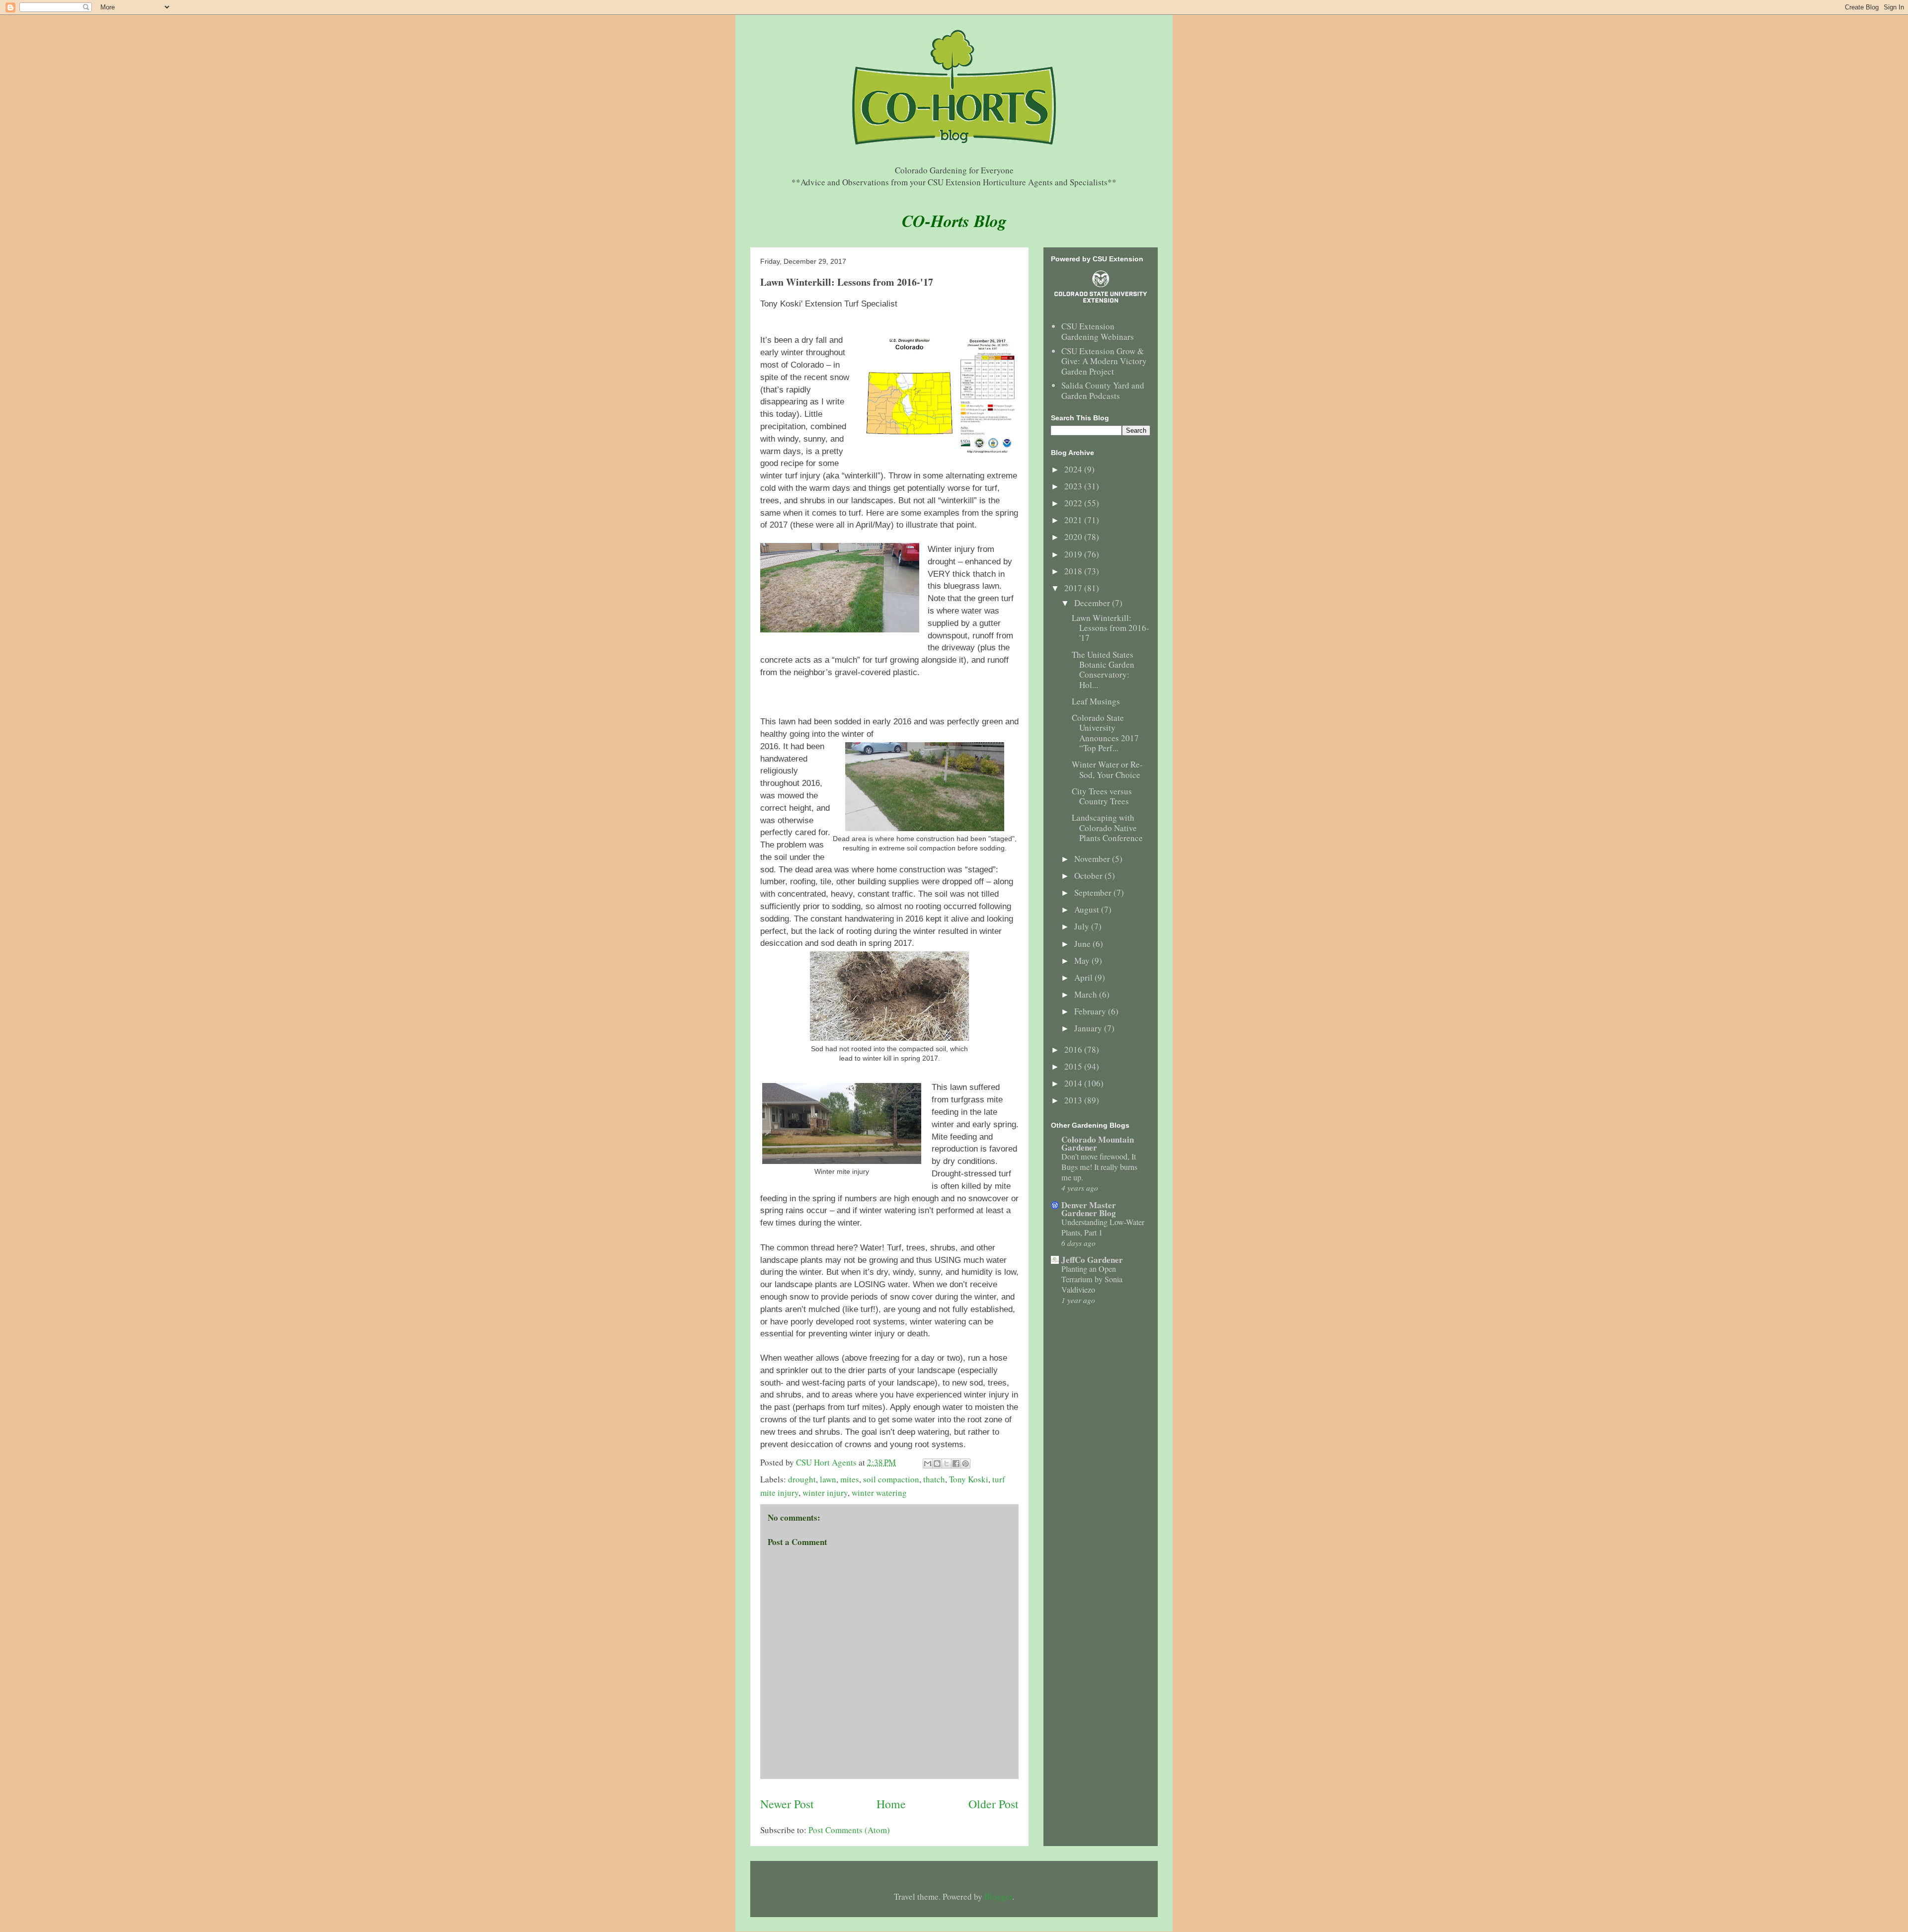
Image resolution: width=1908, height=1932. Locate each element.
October (1089, 876)
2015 (1074, 1066)
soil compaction (891, 1479)
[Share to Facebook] (956, 1464)
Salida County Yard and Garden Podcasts (1103, 390)
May (1083, 961)
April (1084, 977)
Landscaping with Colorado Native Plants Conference (1107, 828)
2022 (1074, 503)
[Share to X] (947, 1464)
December (1093, 603)
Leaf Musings (1096, 701)
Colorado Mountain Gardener (1098, 1143)
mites (850, 1479)
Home (891, 1804)
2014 (1074, 1083)
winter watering (879, 1493)
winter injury (825, 1493)
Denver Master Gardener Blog (1089, 1209)
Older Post (994, 1804)
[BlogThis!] (937, 1464)
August (1088, 909)
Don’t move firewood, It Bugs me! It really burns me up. (1099, 1167)
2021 (1074, 520)
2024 (1074, 469)
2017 (1074, 588)
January (1089, 1028)
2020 (1074, 537)
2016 (1074, 1049)
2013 (1074, 1100)
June (1083, 944)
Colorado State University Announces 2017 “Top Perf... (1105, 733)
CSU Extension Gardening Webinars (1098, 331)
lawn (828, 1479)
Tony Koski (969, 1479)
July (1083, 926)
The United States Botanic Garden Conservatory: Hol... (1103, 670)
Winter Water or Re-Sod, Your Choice (1107, 769)
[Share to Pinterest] (965, 1464)
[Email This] (928, 1464)
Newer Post (787, 1804)
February (1091, 1011)
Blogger (998, 1896)
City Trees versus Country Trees (1102, 796)
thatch (934, 1479)
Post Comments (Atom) (849, 1830)
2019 (1074, 554)
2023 (1074, 486)
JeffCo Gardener (1092, 1260)
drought (802, 1479)
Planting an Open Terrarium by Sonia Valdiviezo (1092, 1279)
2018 (1074, 571)
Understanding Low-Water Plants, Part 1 (1103, 1227)
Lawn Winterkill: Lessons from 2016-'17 (1111, 628)
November (1093, 859)
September (1094, 892)
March (1087, 994)
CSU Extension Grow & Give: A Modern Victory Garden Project (1104, 361)
